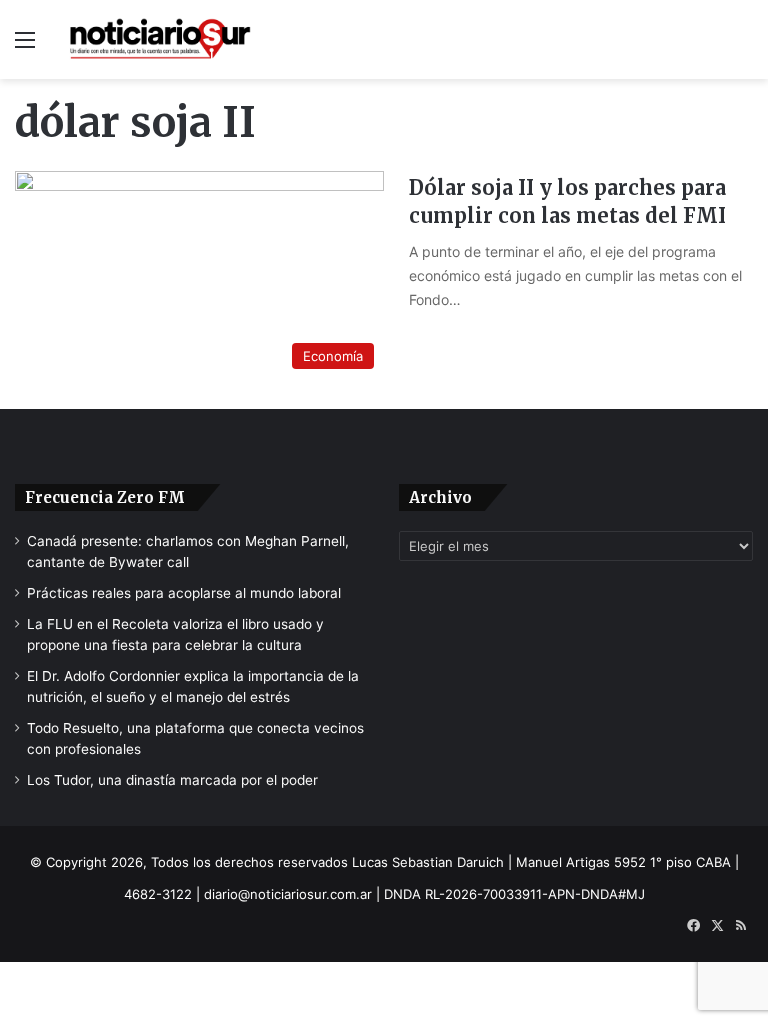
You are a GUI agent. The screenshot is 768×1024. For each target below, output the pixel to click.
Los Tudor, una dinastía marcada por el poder (172, 780)
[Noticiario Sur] (160, 39)
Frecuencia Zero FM (105, 497)
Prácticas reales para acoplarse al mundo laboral (184, 593)
